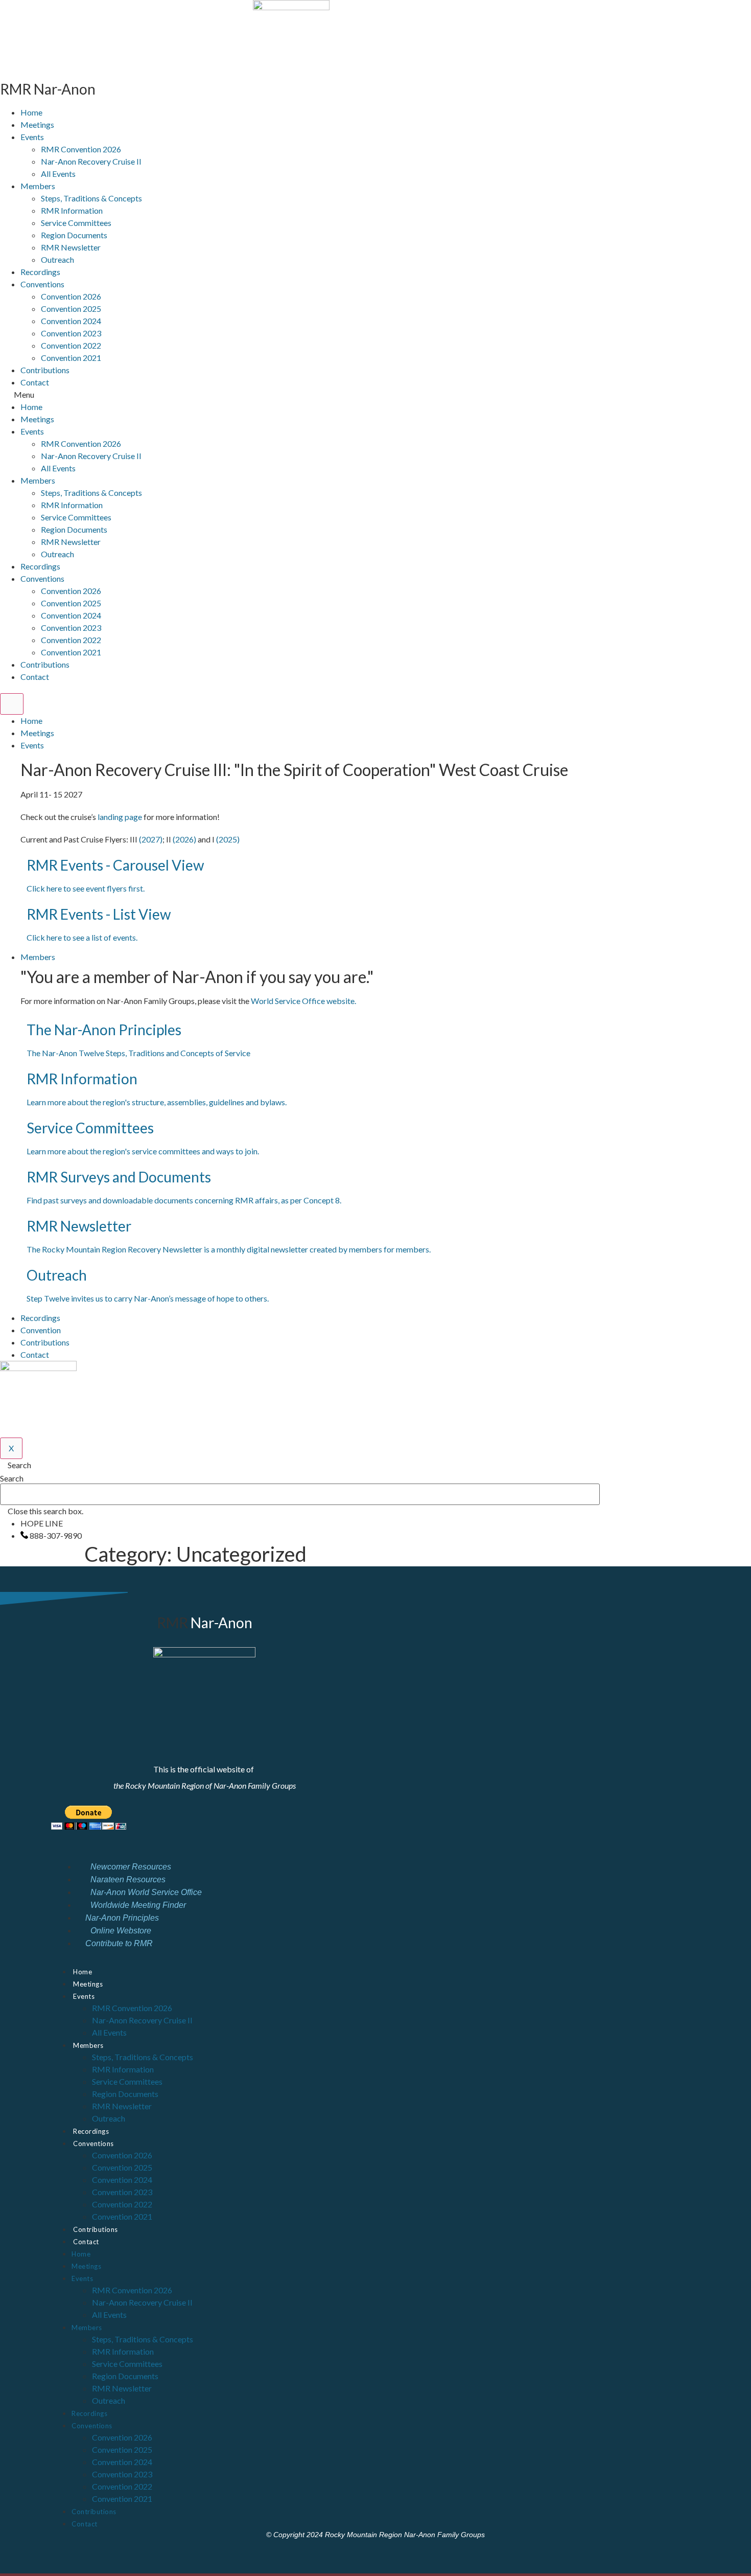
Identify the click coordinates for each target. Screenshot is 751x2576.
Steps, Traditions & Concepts (91, 198)
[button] (291, 395)
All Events (58, 174)
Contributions (45, 370)
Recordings (40, 272)
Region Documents (74, 235)
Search (12, 1478)
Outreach (57, 259)
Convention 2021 (71, 358)
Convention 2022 (71, 345)
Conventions (42, 284)
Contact (35, 382)
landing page (120, 817)
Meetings (37, 124)
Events (32, 137)
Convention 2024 (71, 321)
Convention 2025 (71, 309)
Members (38, 186)
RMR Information (72, 210)
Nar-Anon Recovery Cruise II (91, 161)
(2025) (228, 839)
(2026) (184, 839)
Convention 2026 (71, 296)
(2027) (151, 839)
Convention (41, 1330)
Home (31, 112)
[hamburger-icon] (12, 704)
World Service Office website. (304, 1001)
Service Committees (76, 223)
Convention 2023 (71, 333)
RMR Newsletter (71, 247)
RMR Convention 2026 (81, 149)
